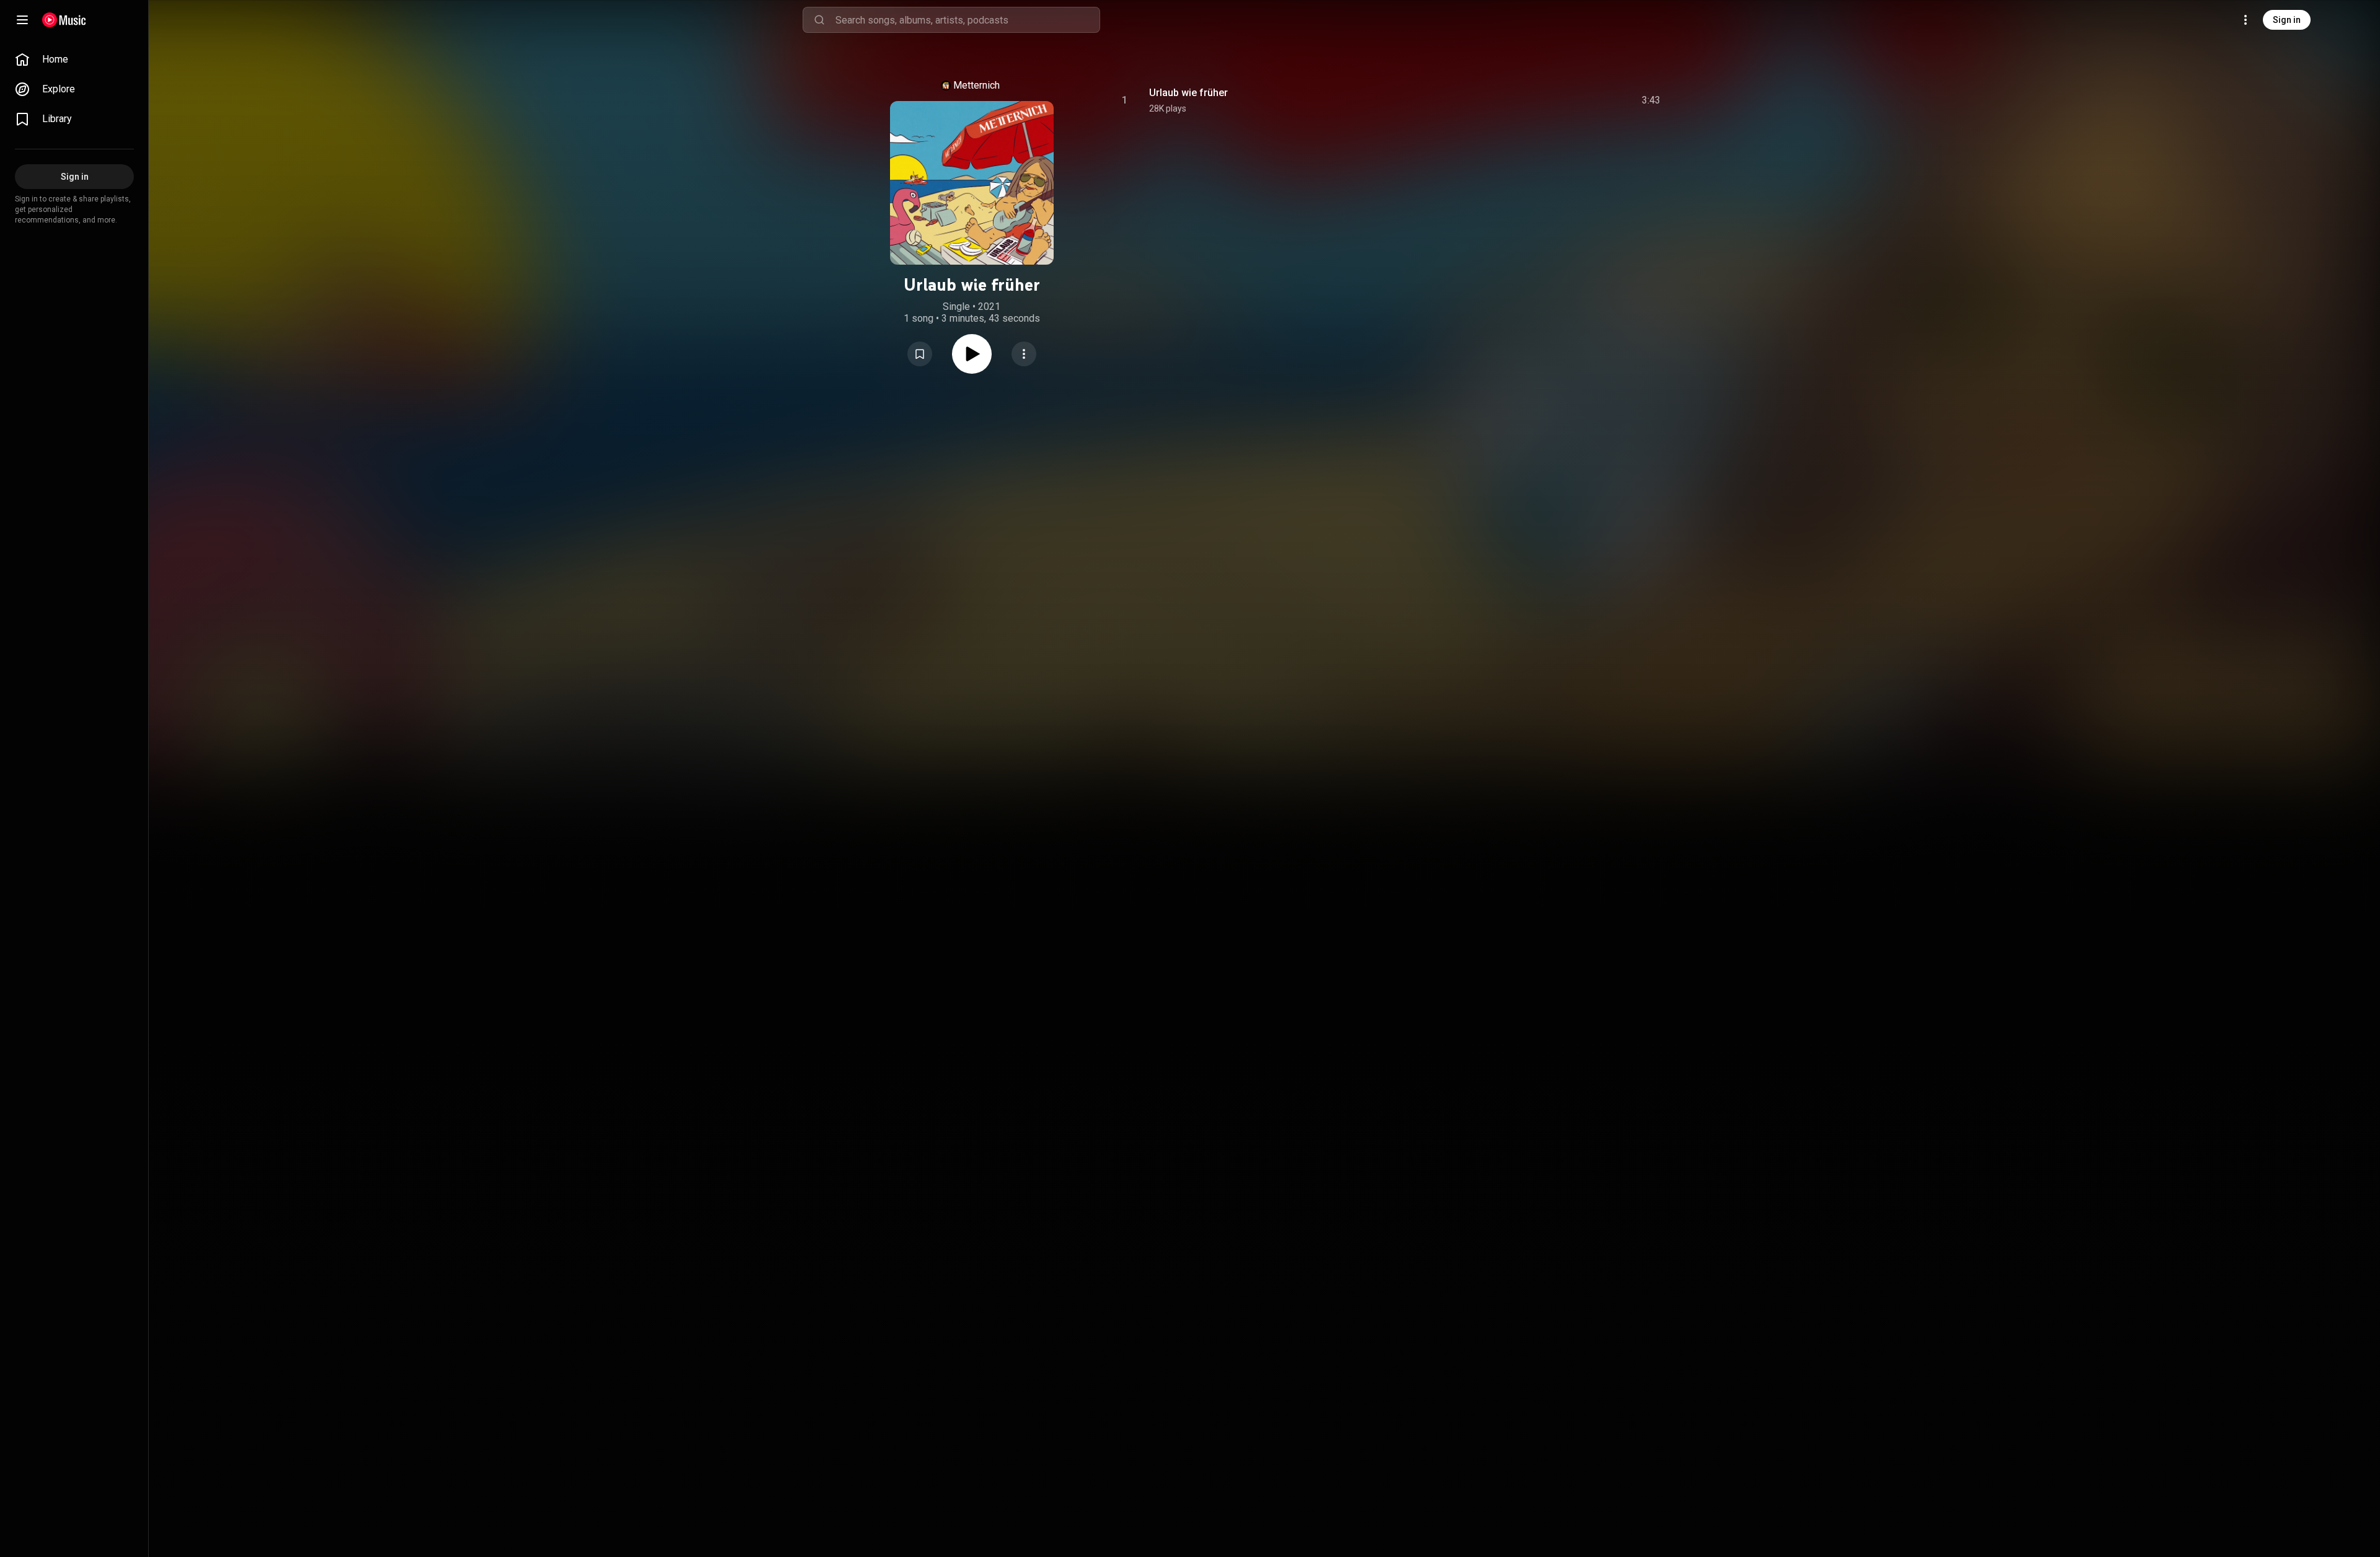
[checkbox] (1652, 100)
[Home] (64, 20)
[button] (920, 354)
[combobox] (967, 20)
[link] (74, 60)
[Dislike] (1577, 100)
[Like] (1551, 100)
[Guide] (22, 20)
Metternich (976, 85)
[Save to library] (920, 354)
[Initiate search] (819, 20)
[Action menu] (1024, 354)
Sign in (2287, 20)
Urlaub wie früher (1188, 93)
